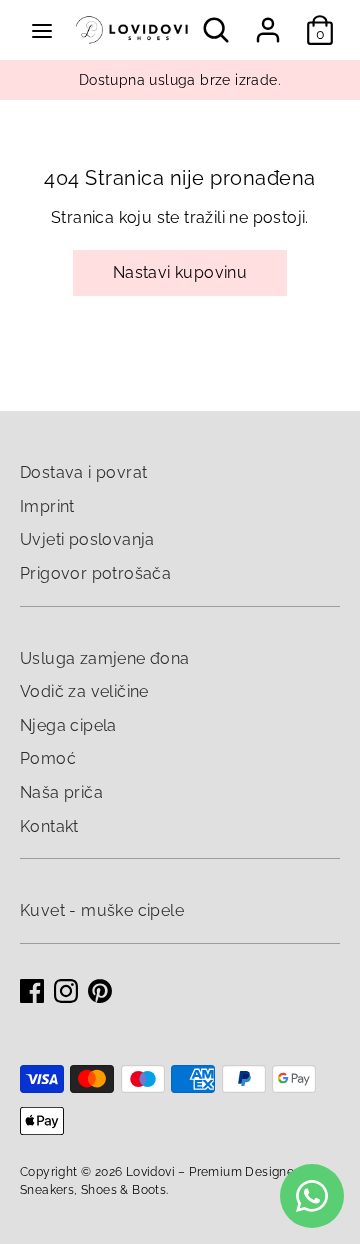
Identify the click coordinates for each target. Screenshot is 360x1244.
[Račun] (268, 21)
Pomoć (48, 758)
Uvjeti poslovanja (87, 539)
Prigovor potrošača (95, 573)
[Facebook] (32, 991)
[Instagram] (66, 991)
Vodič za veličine (84, 691)
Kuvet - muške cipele (102, 910)
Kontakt (49, 826)
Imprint (47, 506)
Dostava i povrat (83, 472)
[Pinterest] (100, 991)
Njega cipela (68, 725)
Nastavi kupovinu (180, 272)
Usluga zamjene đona (105, 658)
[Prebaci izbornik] (42, 30)
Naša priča (61, 792)
